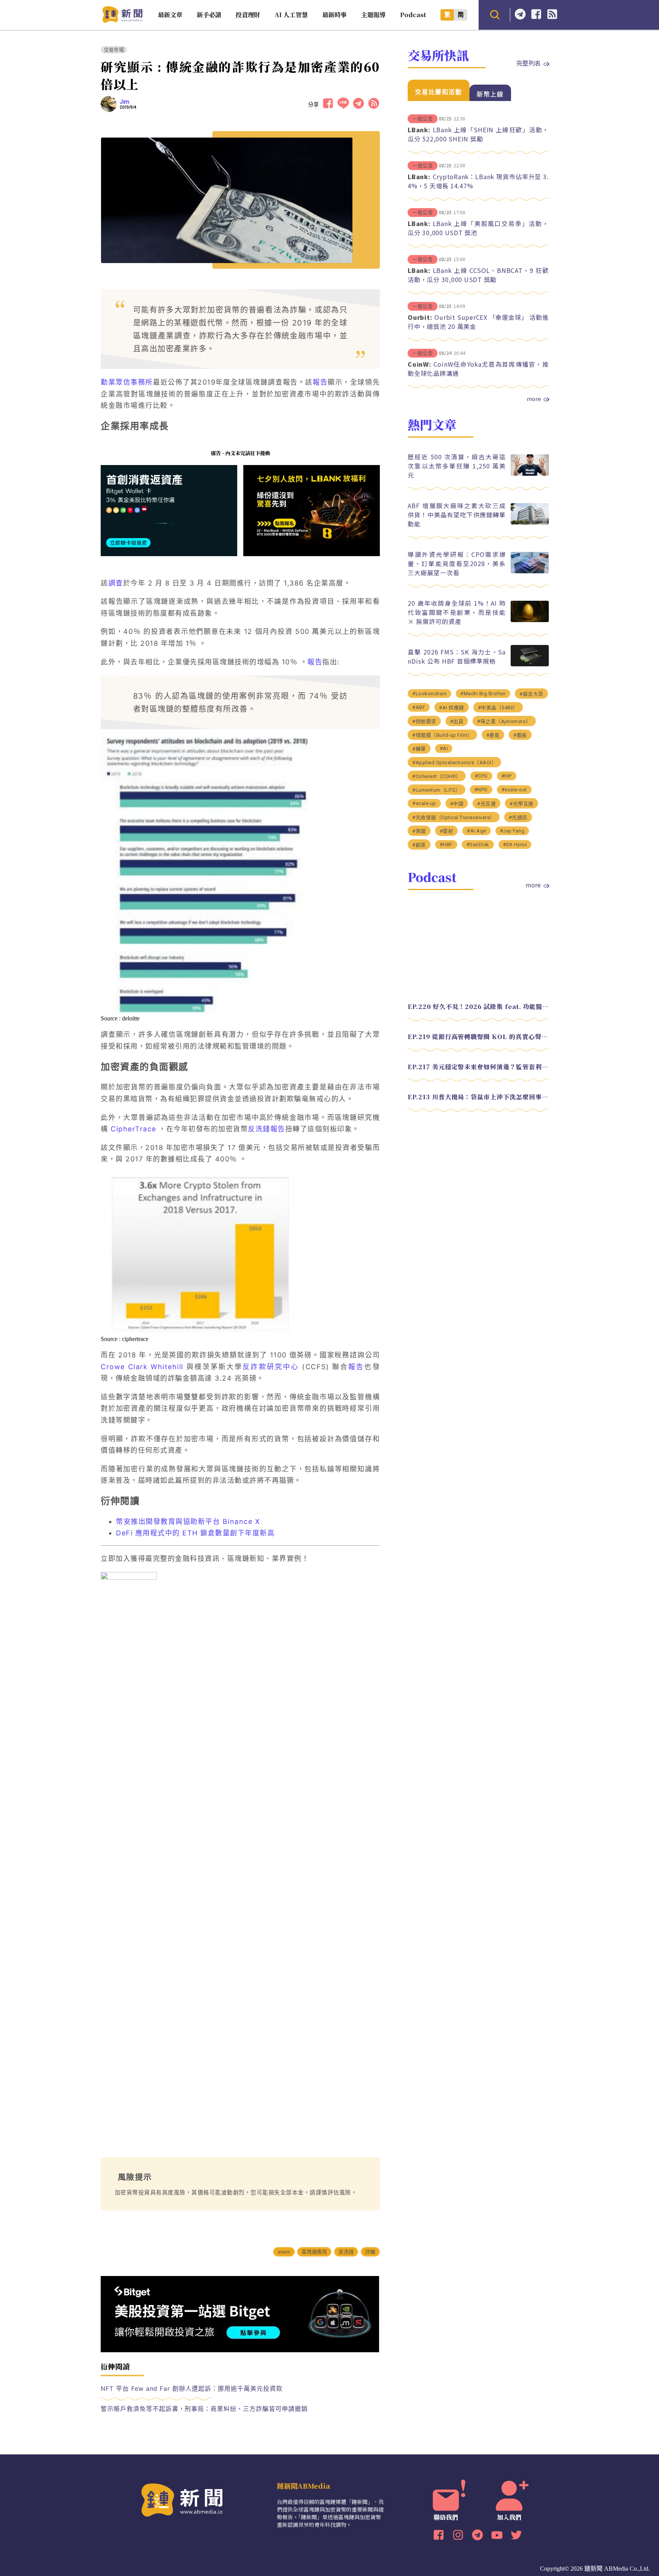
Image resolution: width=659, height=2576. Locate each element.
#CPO (481, 776)
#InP (507, 776)
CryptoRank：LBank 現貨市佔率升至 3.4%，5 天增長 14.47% (478, 181)
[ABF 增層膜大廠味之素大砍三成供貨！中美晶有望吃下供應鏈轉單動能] (530, 522)
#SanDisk (478, 844)
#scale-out (514, 790)
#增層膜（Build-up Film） (442, 735)
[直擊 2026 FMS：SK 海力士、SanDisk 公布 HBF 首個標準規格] (530, 664)
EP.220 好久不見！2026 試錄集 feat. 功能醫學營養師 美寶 (478, 1007)
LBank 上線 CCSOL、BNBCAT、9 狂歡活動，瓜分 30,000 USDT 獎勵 (478, 275)
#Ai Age (477, 831)
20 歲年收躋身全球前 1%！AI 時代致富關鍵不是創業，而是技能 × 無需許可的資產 (457, 612)
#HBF (446, 844)
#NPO (481, 790)
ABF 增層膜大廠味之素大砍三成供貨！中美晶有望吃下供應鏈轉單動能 (457, 515)
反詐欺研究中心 (271, 1367)
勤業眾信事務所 (127, 382)
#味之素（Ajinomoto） (504, 721)
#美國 (419, 831)
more (534, 399)
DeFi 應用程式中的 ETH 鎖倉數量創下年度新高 (195, 1533)
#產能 (493, 735)
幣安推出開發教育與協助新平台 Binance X (188, 1521)
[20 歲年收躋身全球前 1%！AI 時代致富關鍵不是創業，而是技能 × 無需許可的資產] (530, 620)
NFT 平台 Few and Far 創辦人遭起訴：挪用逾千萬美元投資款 (192, 2388)
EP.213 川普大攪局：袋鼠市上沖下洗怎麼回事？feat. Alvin (478, 1097)
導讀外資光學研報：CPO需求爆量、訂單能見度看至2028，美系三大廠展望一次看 (457, 563)
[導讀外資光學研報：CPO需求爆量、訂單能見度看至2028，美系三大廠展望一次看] (530, 571)
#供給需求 (424, 721)
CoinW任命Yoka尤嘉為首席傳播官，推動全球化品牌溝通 (478, 369)
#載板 (520, 735)
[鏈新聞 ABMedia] (122, 20)
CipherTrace (133, 1129)
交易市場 (114, 50)
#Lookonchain (429, 694)
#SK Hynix (515, 844)
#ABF (419, 707)
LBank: (419, 130)
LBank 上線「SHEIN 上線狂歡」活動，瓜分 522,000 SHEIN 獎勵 (478, 134)
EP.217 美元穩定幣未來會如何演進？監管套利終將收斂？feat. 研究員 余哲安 (478, 1067)
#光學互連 (522, 804)
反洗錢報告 (267, 1129)
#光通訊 (518, 817)
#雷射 (447, 831)
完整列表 (529, 63)
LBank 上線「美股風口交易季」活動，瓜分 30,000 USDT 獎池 (478, 228)
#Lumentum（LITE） (436, 790)
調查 (116, 583)
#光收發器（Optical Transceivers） (454, 817)
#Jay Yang (512, 831)
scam (284, 2252)
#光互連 (486, 804)
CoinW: (420, 364)
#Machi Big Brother (483, 694)
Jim (125, 102)
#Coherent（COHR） (437, 776)
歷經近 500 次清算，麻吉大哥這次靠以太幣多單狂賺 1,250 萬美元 (457, 466)
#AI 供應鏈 (452, 708)
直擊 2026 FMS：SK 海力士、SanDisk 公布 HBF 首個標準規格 (457, 656)
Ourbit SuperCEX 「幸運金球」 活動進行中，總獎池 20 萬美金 (478, 322)
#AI (444, 748)
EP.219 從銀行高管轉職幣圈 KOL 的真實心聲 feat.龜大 (478, 1037)
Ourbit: (420, 317)
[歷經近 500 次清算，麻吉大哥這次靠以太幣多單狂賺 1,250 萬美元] (530, 474)
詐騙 (370, 2252)
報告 (320, 382)
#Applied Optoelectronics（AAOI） (454, 763)
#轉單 (419, 749)
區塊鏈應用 (314, 2252)
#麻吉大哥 (531, 694)
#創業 (419, 845)
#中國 (457, 804)
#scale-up (424, 803)
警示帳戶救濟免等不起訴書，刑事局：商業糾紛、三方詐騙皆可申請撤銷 (204, 2409)
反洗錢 (346, 2252)
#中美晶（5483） (498, 708)
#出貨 (457, 721)
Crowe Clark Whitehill (142, 1367)
